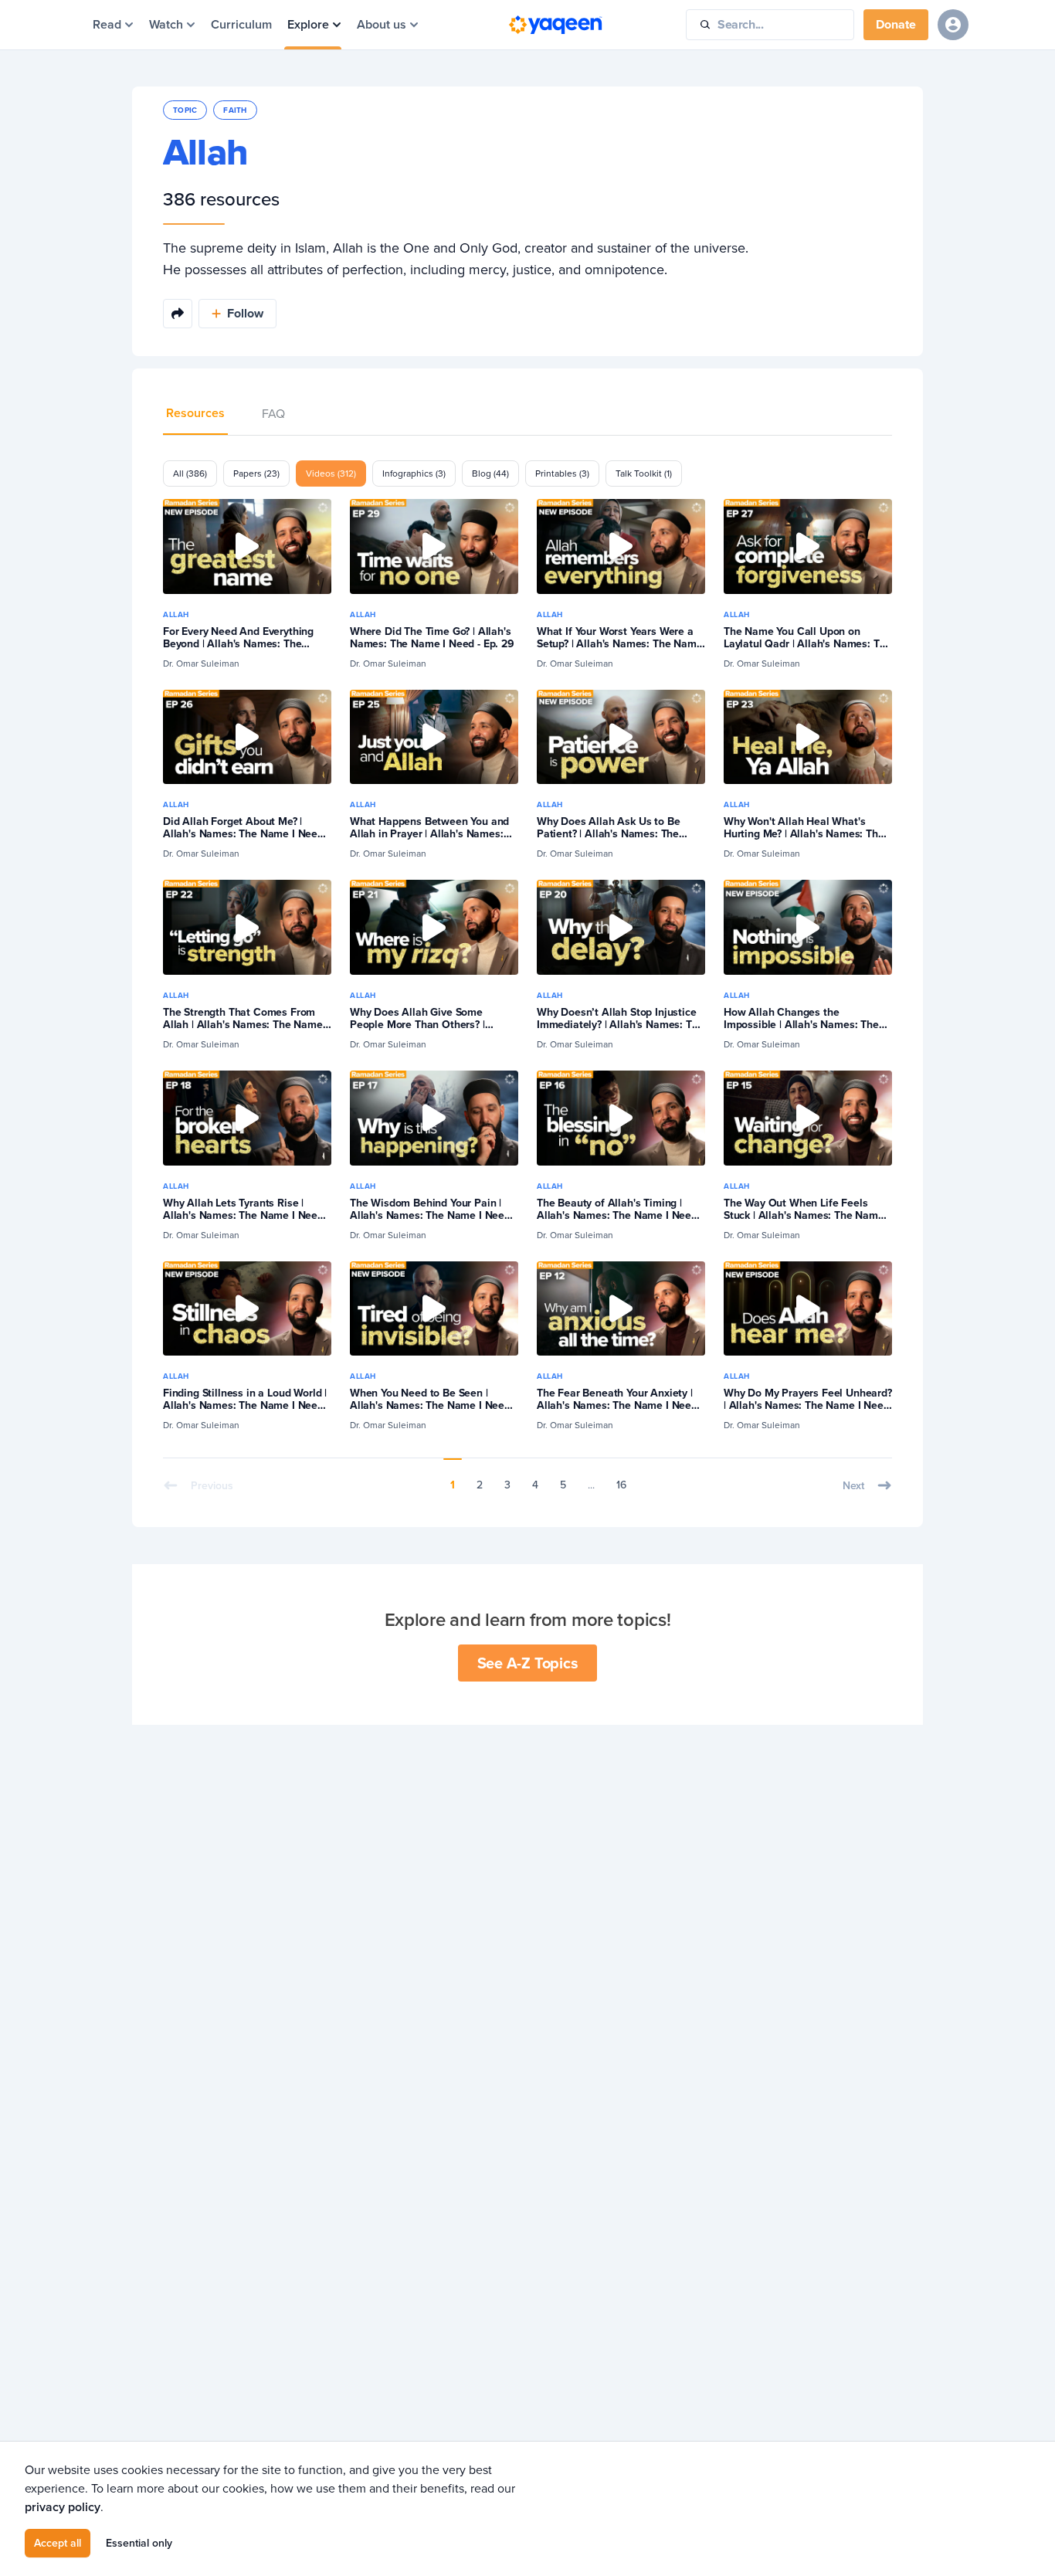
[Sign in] (953, 25)
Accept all (58, 2543)
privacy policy (63, 2507)
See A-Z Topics (528, 1663)
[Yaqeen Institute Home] (555, 25)
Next (853, 1485)
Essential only (139, 2543)
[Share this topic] (178, 314)
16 (621, 1485)
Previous (212, 1485)
